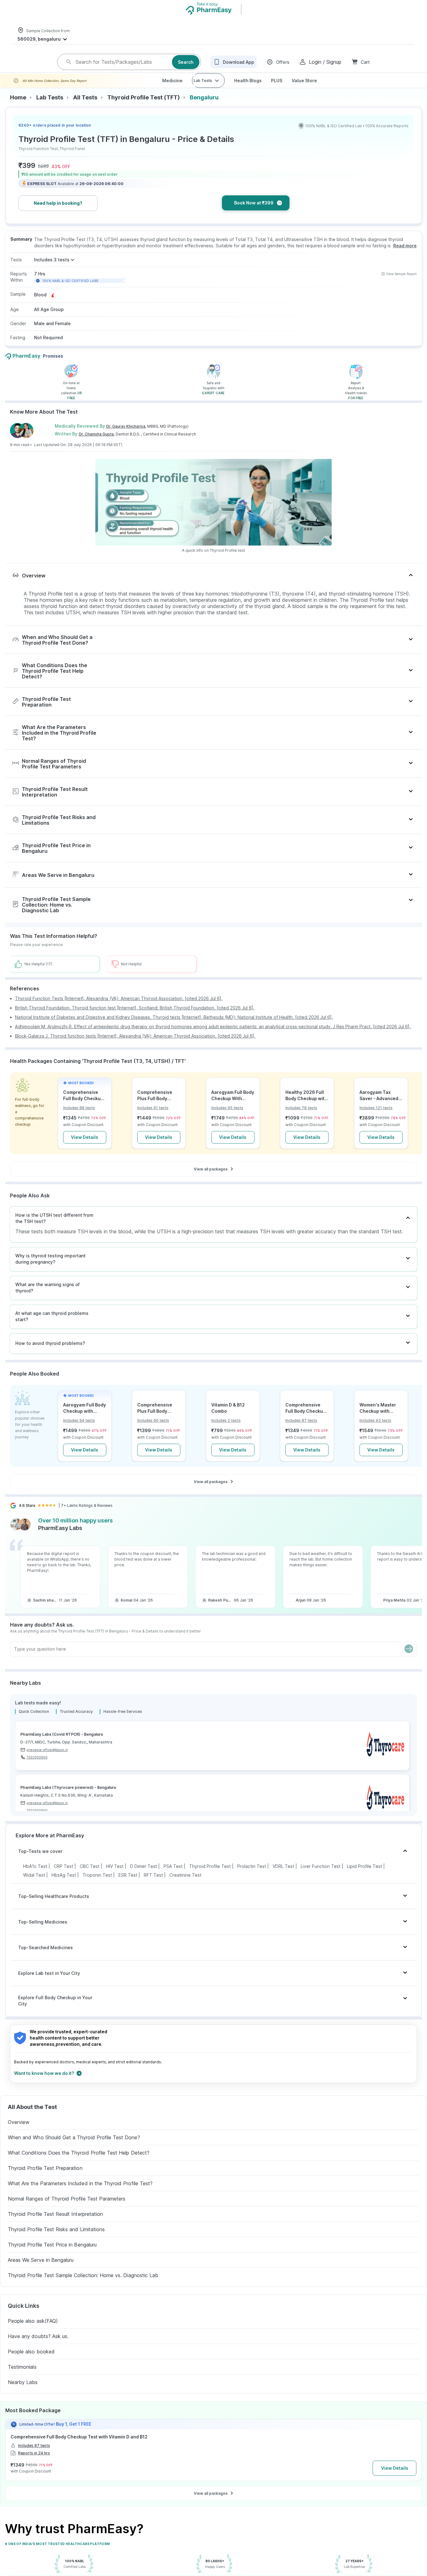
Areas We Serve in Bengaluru (41, 2270)
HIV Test (115, 1876)
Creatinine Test (185, 1885)
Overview (19, 2132)
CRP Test (63, 1876)
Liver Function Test (321, 1876)
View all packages (211, 1179)
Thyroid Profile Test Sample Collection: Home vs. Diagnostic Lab (83, 2285)
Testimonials (22, 2377)
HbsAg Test (64, 1885)
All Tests (85, 108)
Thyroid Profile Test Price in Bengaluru (52, 2255)
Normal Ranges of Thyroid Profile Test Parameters (67, 2209)
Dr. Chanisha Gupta (96, 444)
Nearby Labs (23, 2392)
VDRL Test (283, 1876)
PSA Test (173, 1876)
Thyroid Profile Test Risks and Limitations (56, 2239)
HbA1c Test (35, 1876)
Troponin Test (97, 1885)
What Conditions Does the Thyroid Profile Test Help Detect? (79, 2163)
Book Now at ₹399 (254, 213)
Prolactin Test (252, 1876)
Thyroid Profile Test (210, 1876)
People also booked (31, 2362)
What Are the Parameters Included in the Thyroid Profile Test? (80, 2193)
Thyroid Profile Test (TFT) (143, 108)
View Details (85, 1147)
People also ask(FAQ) (33, 2331)
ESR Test (128, 1885)
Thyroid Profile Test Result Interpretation (55, 2224)
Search (186, 67)
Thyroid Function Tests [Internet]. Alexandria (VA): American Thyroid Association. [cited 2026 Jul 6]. (119, 1008)
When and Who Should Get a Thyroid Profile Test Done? (74, 2147)
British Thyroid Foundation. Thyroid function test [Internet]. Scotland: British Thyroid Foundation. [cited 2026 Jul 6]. (135, 1018)
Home (18, 108)
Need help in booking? (58, 213)
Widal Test (34, 1885)
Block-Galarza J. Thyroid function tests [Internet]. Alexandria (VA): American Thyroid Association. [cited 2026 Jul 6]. (135, 1046)
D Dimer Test (143, 1876)
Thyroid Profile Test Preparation (45, 2178)
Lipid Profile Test (364, 1876)
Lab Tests (203, 91)
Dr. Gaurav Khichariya (126, 436)
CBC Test (90, 1876)
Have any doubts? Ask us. (38, 2346)
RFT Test (153, 1885)
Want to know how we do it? (44, 2083)
